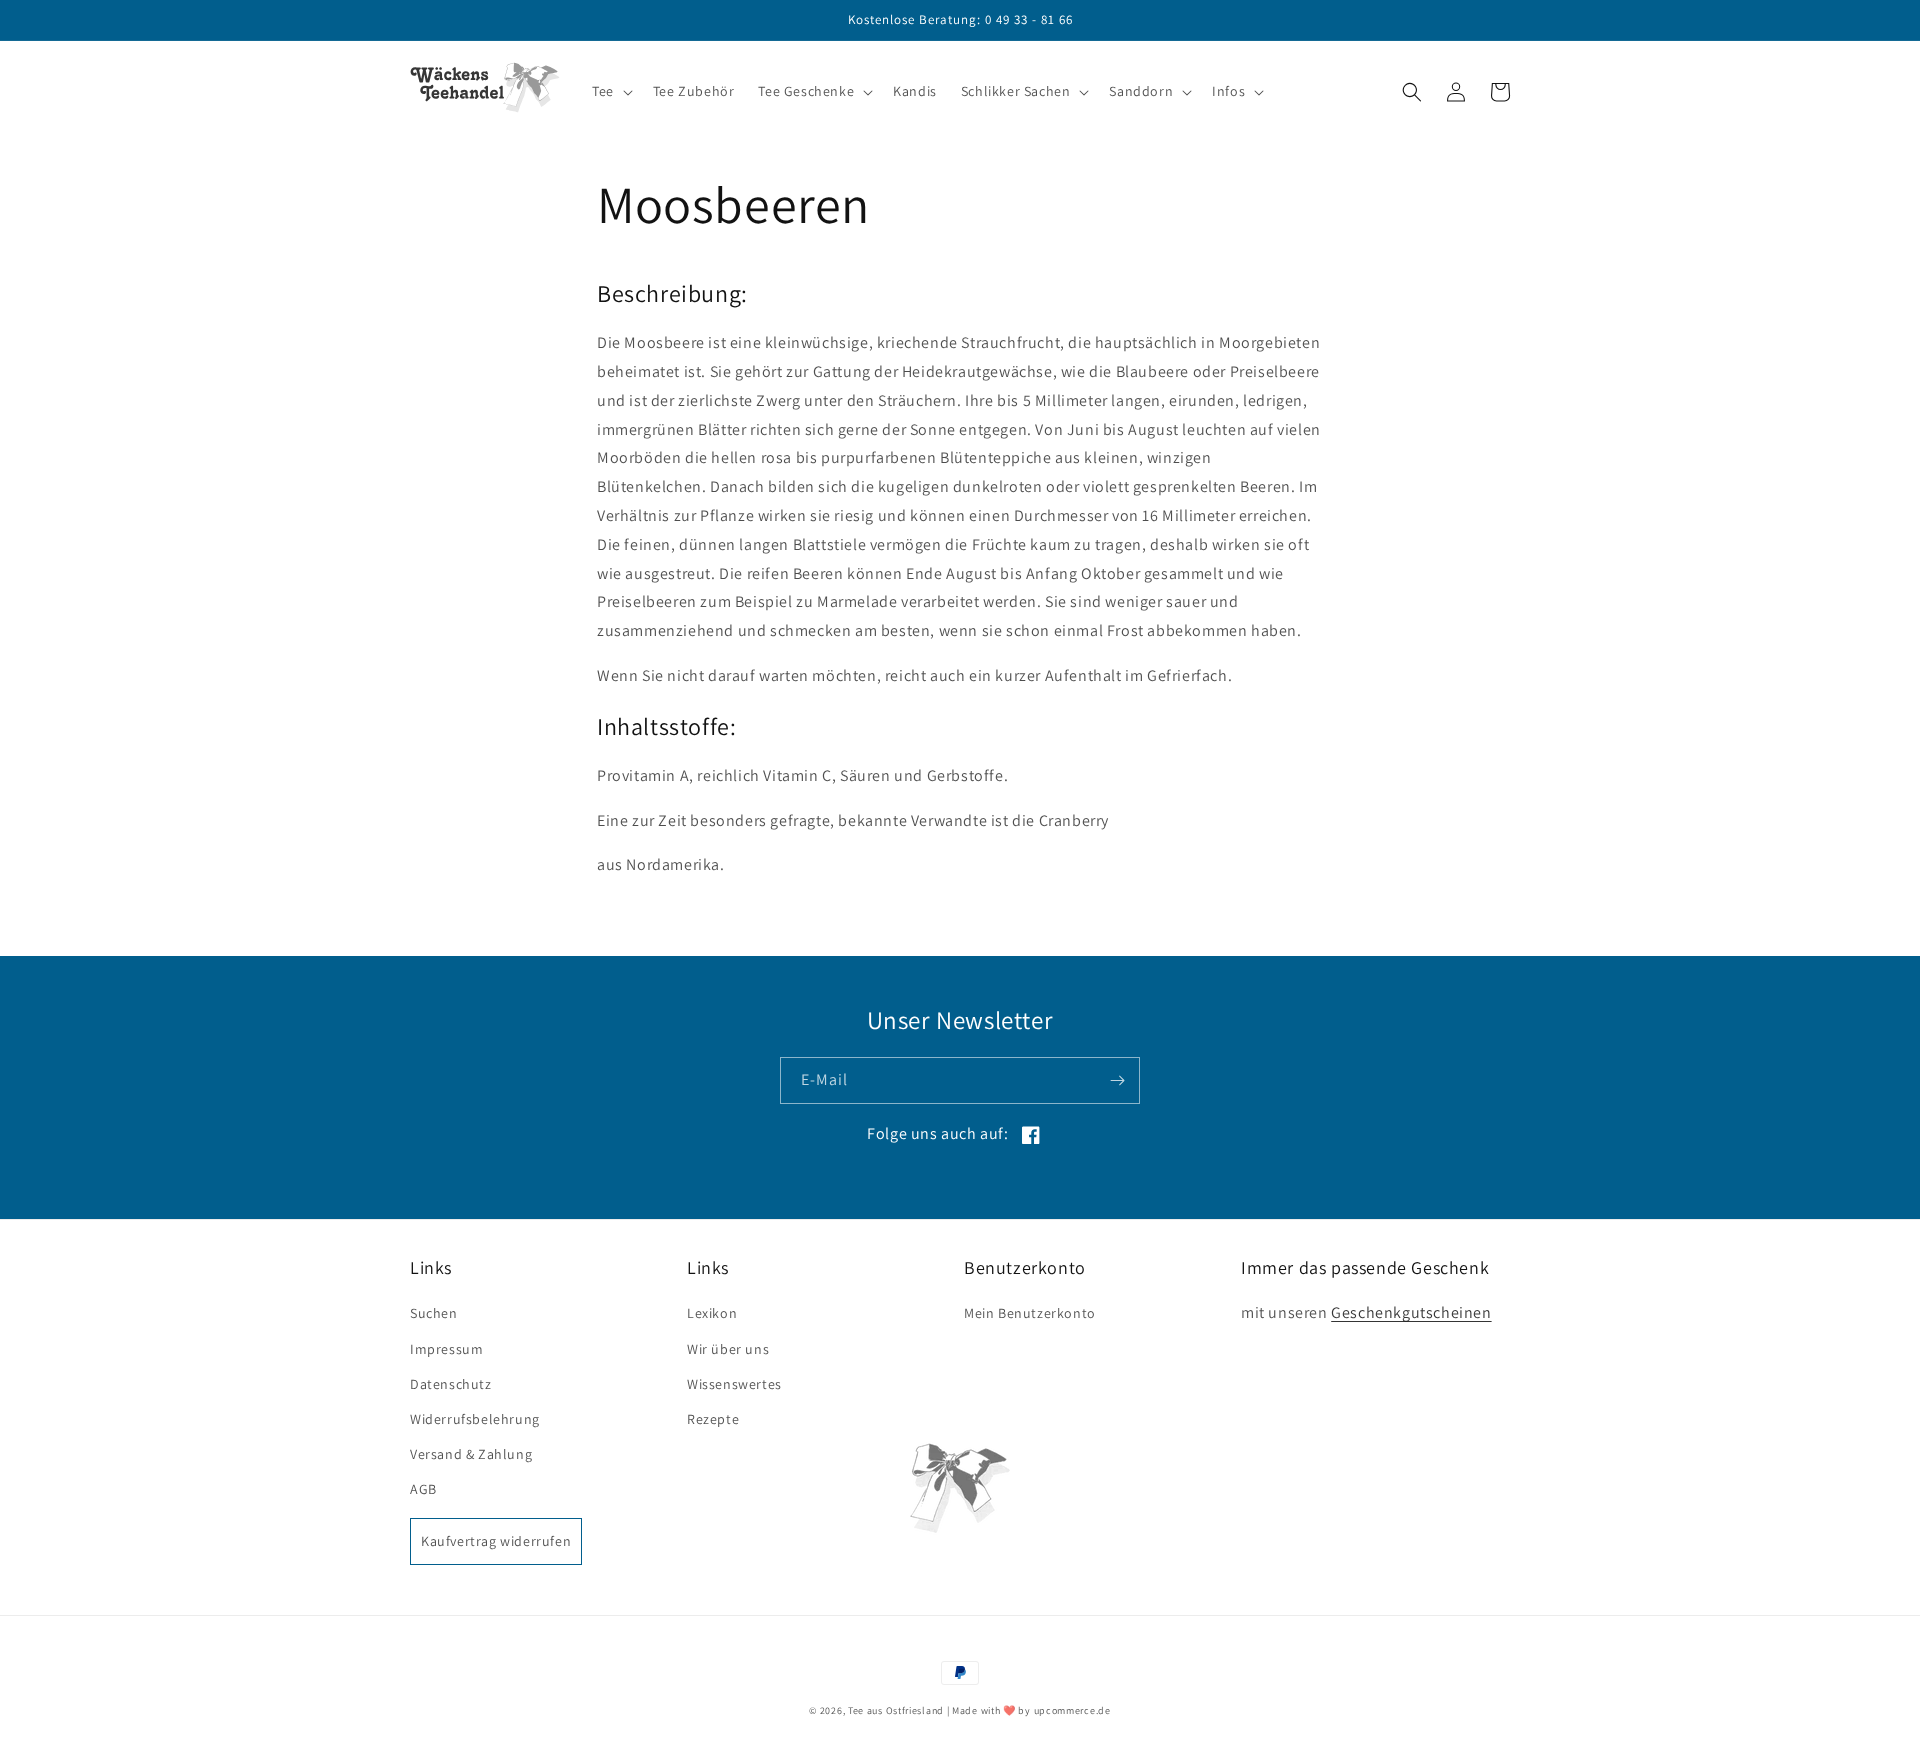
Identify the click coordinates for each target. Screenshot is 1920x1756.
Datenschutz (451, 1384)
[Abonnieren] (1117, 1080)
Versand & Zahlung (471, 1454)
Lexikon (712, 1313)
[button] (610, 91)
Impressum (446, 1349)
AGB (423, 1489)
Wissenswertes (734, 1384)
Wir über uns (728, 1349)
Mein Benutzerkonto (1030, 1313)
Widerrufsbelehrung (475, 1419)
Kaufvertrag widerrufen (496, 1541)
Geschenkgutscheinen (1411, 1312)
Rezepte (713, 1419)
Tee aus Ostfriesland (896, 1710)
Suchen (434, 1313)
